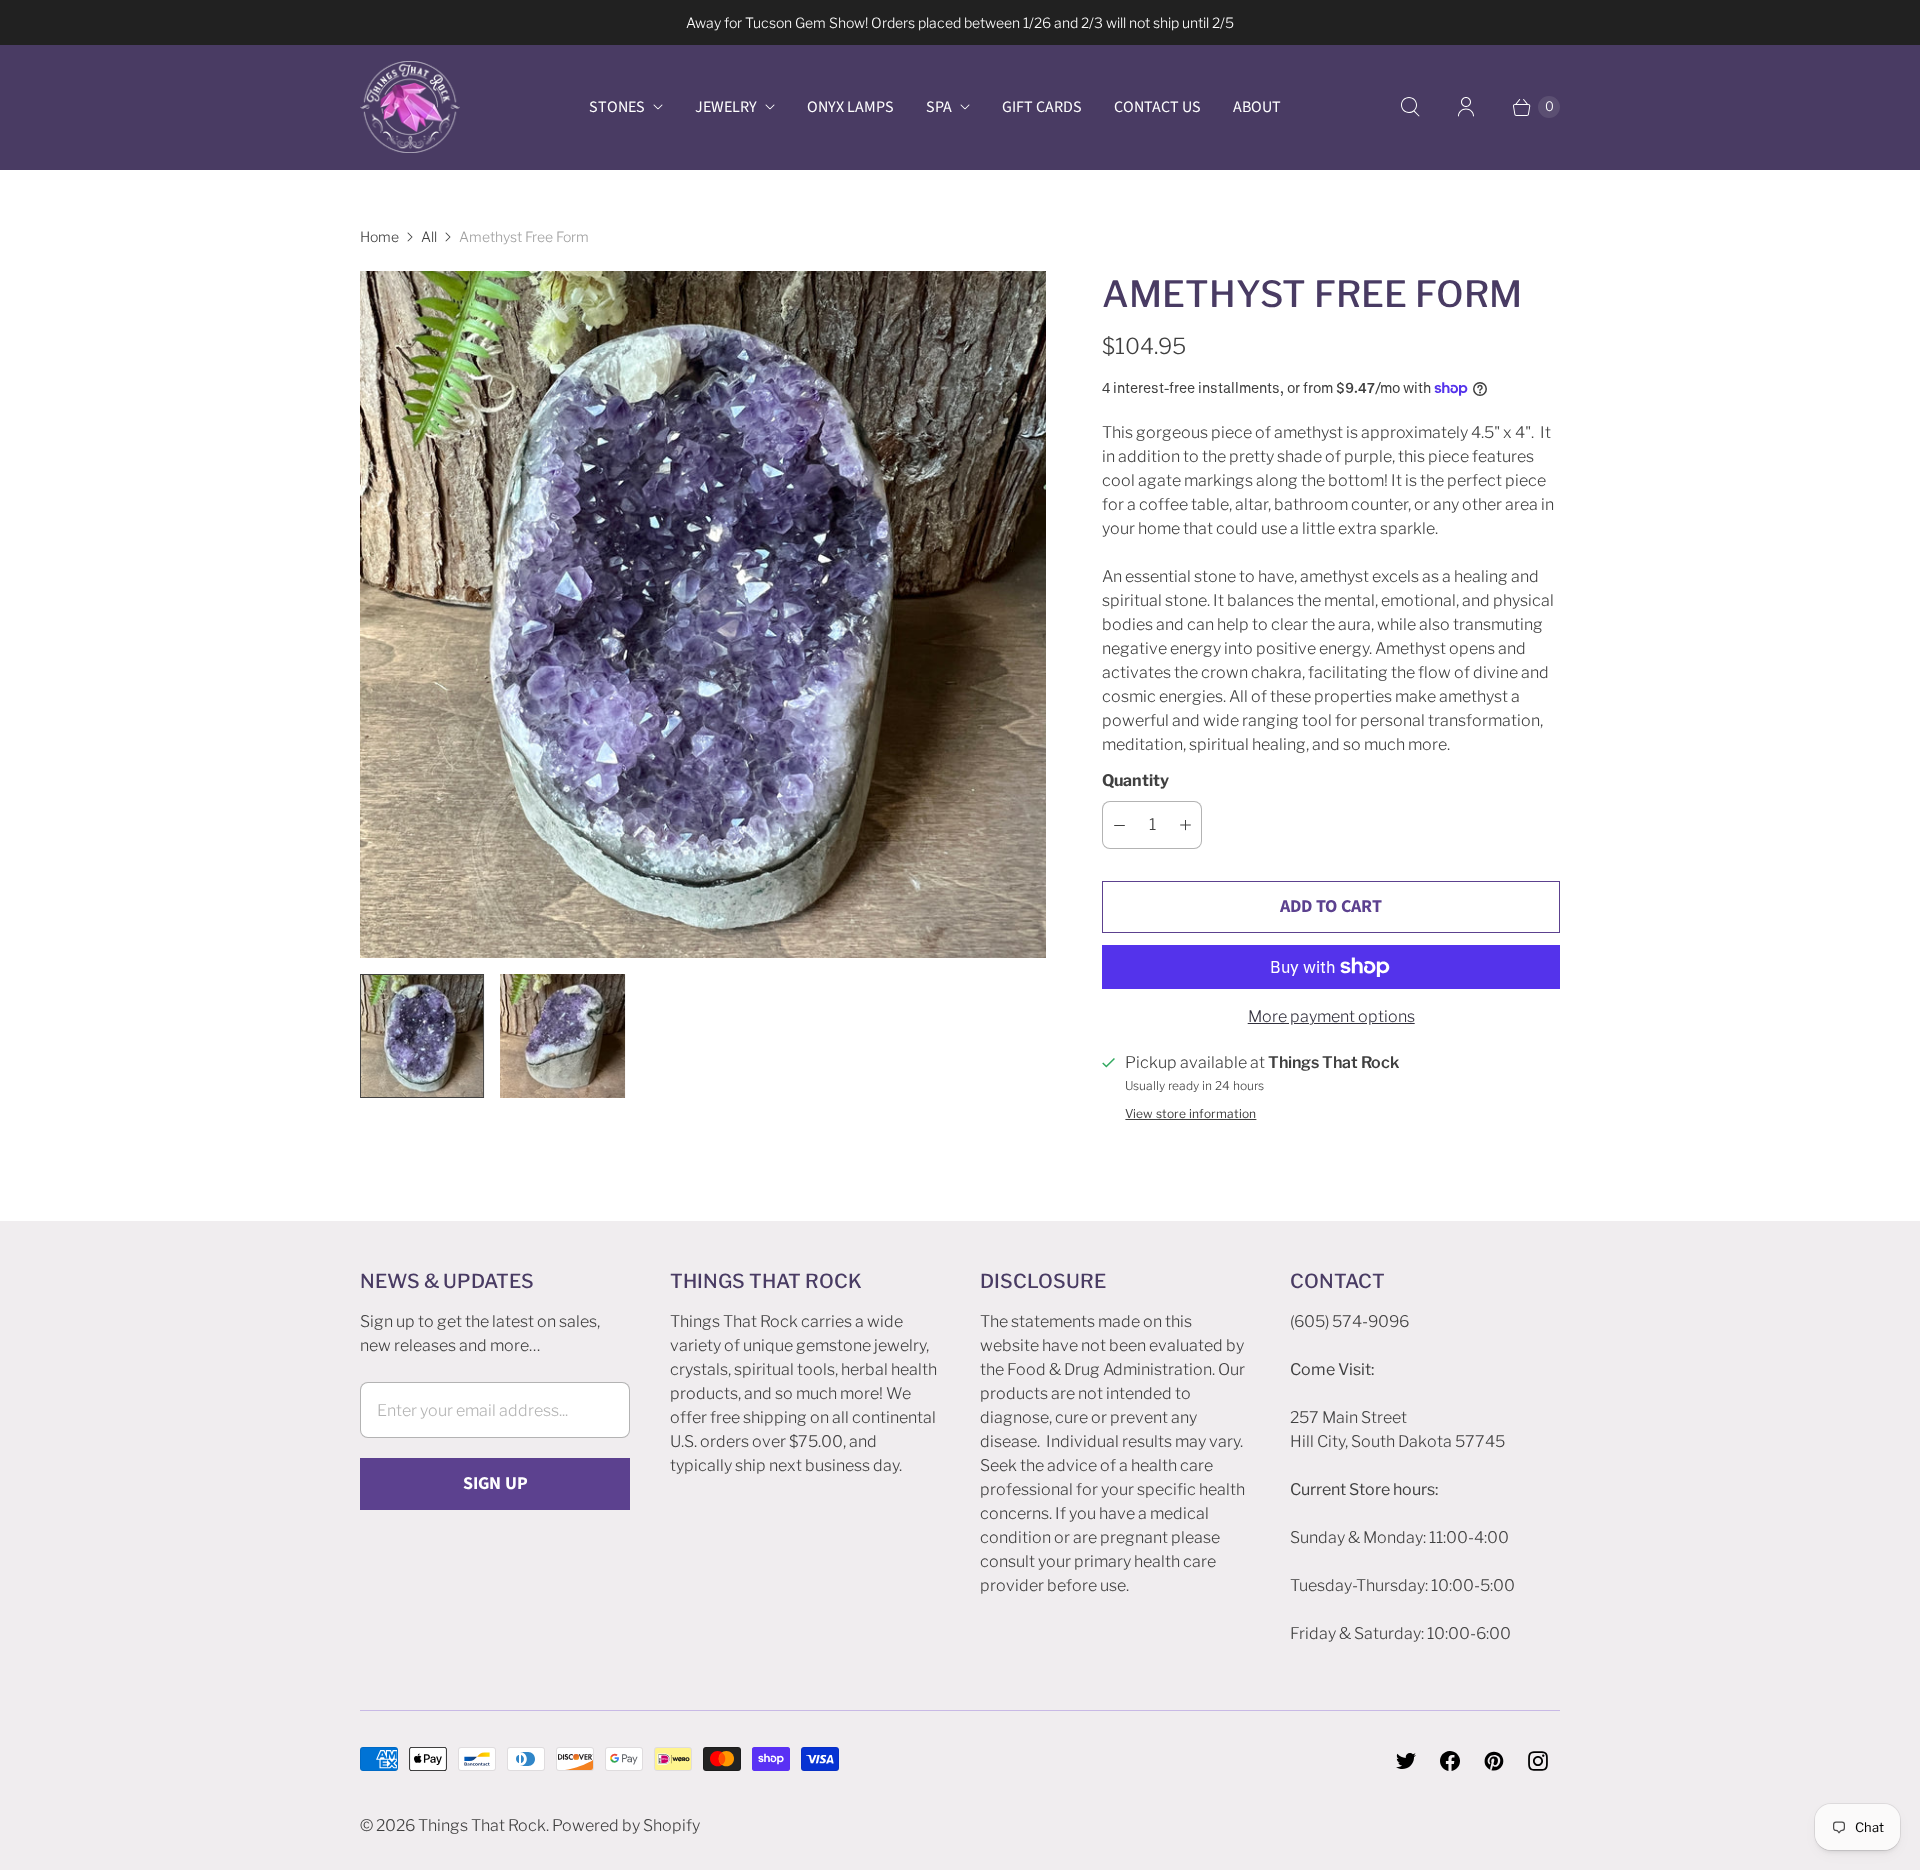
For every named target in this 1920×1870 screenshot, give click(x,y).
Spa (939, 107)
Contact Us (1157, 107)
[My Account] (1466, 107)
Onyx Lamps (850, 107)
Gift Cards (1042, 107)
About (1257, 107)
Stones (617, 107)
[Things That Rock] (410, 107)
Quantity (1135, 780)
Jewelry (726, 107)
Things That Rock (482, 1825)
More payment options (1331, 1016)
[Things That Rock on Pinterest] (1494, 1761)
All (429, 236)
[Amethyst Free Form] (703, 614)
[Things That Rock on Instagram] (1538, 1761)
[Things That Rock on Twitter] (1406, 1761)
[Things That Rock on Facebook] (1450, 1761)
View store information (1190, 1114)
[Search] (1410, 107)
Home (379, 236)
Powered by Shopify (626, 1825)
